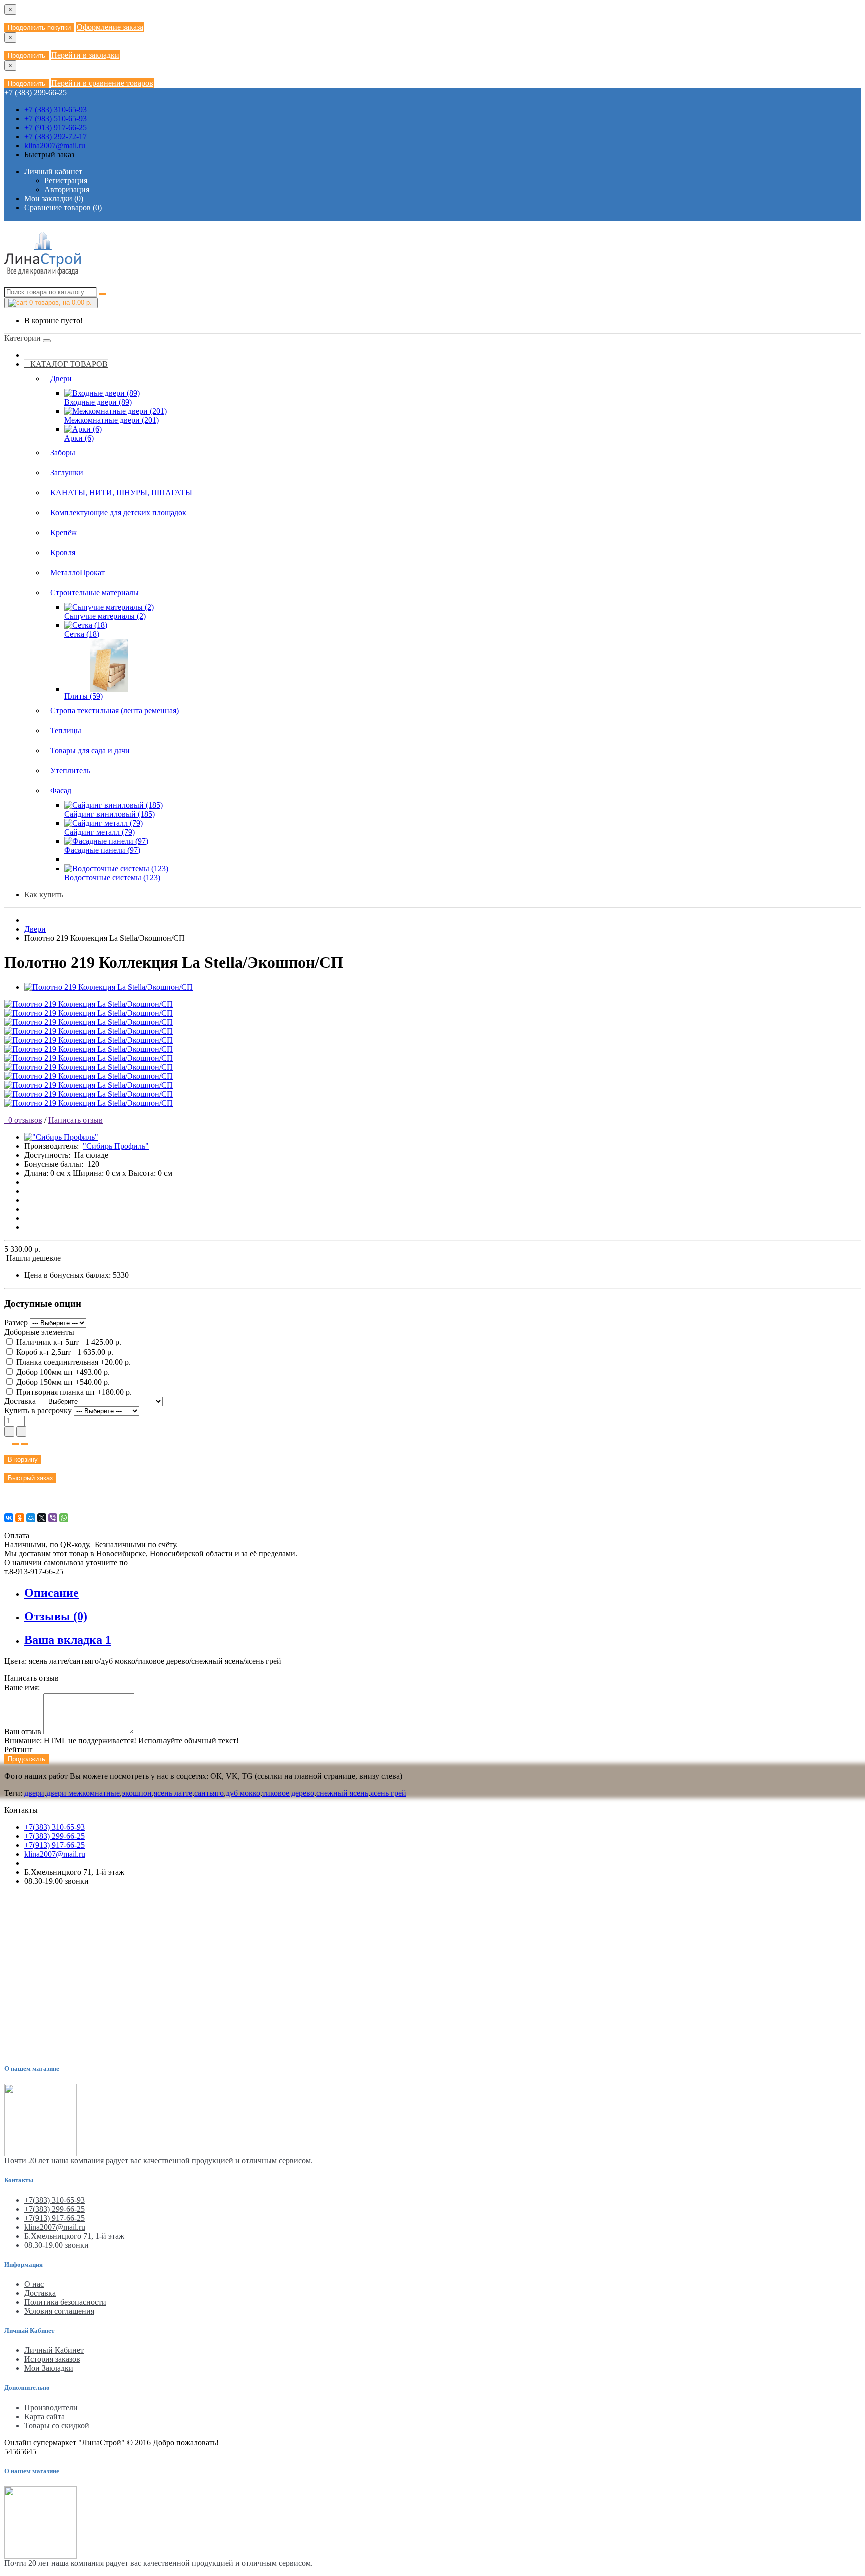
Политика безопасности (65, 2302)
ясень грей (388, 1793)
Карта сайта (44, 2417)
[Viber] (53, 1518)
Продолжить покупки (39, 27)
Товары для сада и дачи (90, 751)
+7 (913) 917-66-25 (55, 127)
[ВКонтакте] (9, 1518)
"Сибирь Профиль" (116, 1146)
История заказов (52, 2359)
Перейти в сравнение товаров (102, 83)
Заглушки (67, 473)
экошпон (137, 1793)
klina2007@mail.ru (55, 145)
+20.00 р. (73, 1362)
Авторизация (67, 189)
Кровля (63, 553)
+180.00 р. (74, 1392)
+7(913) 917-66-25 (54, 1845)
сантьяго (209, 1793)
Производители (51, 2408)
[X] (42, 1518)
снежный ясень (342, 1793)
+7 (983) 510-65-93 (55, 118)
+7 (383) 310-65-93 (55, 109)
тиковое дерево (288, 1793)
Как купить (44, 894)
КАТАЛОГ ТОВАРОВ (66, 364)
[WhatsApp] (64, 1518)
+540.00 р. (63, 1382)
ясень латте (173, 1793)
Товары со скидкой (57, 2426)
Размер (16, 1323)
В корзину (23, 1460)
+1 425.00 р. (69, 1342)
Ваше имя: (22, 1688)
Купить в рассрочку (38, 1411)
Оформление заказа (110, 27)
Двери (61, 378)
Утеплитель (70, 771)
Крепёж (63, 533)
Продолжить (26, 55)
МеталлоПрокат (77, 573)
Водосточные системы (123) (112, 877)
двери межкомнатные (83, 1793)
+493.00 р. (63, 1372)
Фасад (61, 791)
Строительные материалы (94, 593)
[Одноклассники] (20, 1518)
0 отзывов (23, 1120)
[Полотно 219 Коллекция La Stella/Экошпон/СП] (108, 987)
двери (34, 1793)
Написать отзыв (75, 1120)
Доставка (21, 1401)
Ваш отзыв (23, 1731)
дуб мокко (243, 1793)
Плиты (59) (83, 696)
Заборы (63, 453)
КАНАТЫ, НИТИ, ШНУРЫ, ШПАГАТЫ (121, 493)
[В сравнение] (25, 1444)
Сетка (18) (82, 634)
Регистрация (66, 180)
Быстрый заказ (30, 1478)
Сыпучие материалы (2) (105, 616)
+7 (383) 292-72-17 (55, 136)
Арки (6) (79, 438)
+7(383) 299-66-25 (54, 1836)
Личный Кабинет (54, 2350)
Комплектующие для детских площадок (118, 513)
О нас (34, 2284)
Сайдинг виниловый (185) (109, 814)
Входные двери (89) (98, 402)
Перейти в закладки (85, 55)
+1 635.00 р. (65, 1352)
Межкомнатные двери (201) (111, 420)
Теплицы (66, 731)
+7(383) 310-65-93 (54, 1827)
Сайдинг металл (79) (99, 832)
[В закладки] (16, 1444)
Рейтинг (18, 1749)
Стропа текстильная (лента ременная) (114, 711)
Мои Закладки (49, 2368)
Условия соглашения (59, 2311)
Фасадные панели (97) (102, 850)
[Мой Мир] (31, 1518)
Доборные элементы (39, 1332)
